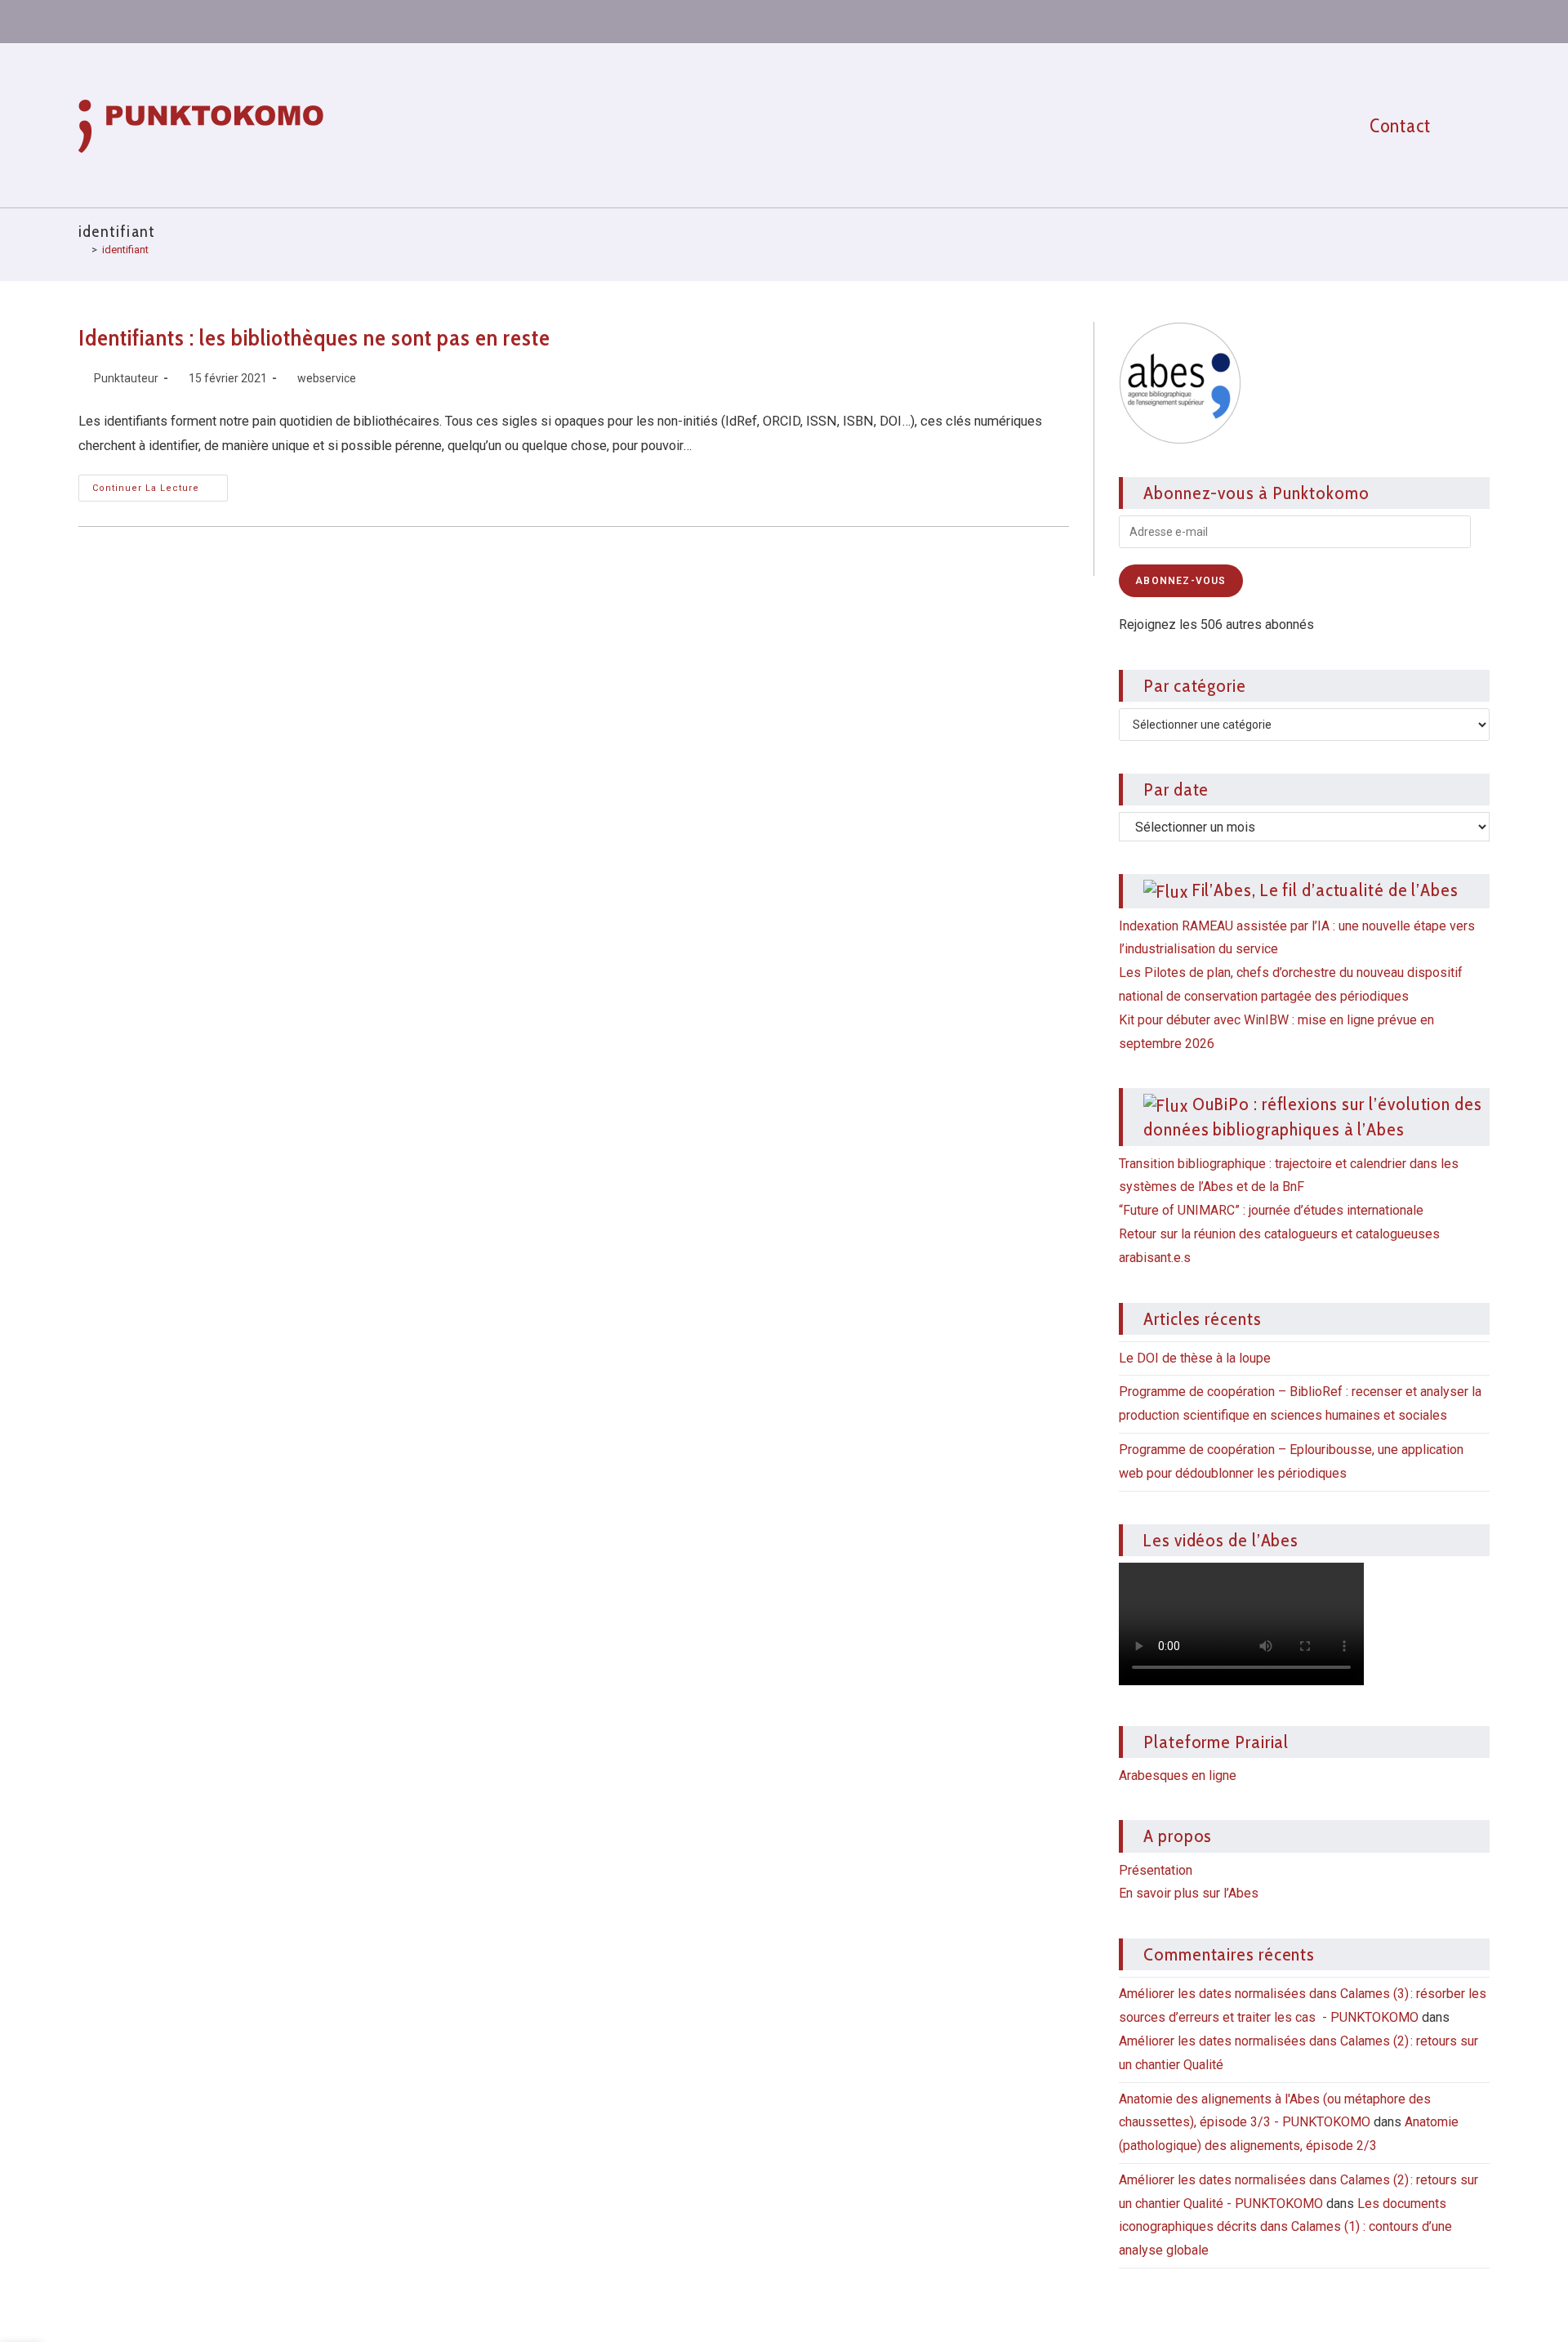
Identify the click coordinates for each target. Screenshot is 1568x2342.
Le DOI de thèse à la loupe (1195, 1358)
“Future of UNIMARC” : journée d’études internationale (1271, 1210)
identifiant (125, 250)
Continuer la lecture (160, 484)
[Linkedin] (1327, 20)
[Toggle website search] (1476, 126)
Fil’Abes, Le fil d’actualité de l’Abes (1325, 890)
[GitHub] (1416, 20)
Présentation (1156, 1870)
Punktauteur (126, 378)
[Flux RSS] (1475, 20)
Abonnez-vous (1180, 581)
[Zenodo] (1356, 20)
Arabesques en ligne (1178, 1775)
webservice (327, 378)
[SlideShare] (1387, 20)
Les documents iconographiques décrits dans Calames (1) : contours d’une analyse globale (1285, 2227)
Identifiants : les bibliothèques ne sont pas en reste (314, 337)
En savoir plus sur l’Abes (1189, 1893)
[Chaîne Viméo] (1446, 20)
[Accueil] (82, 250)
